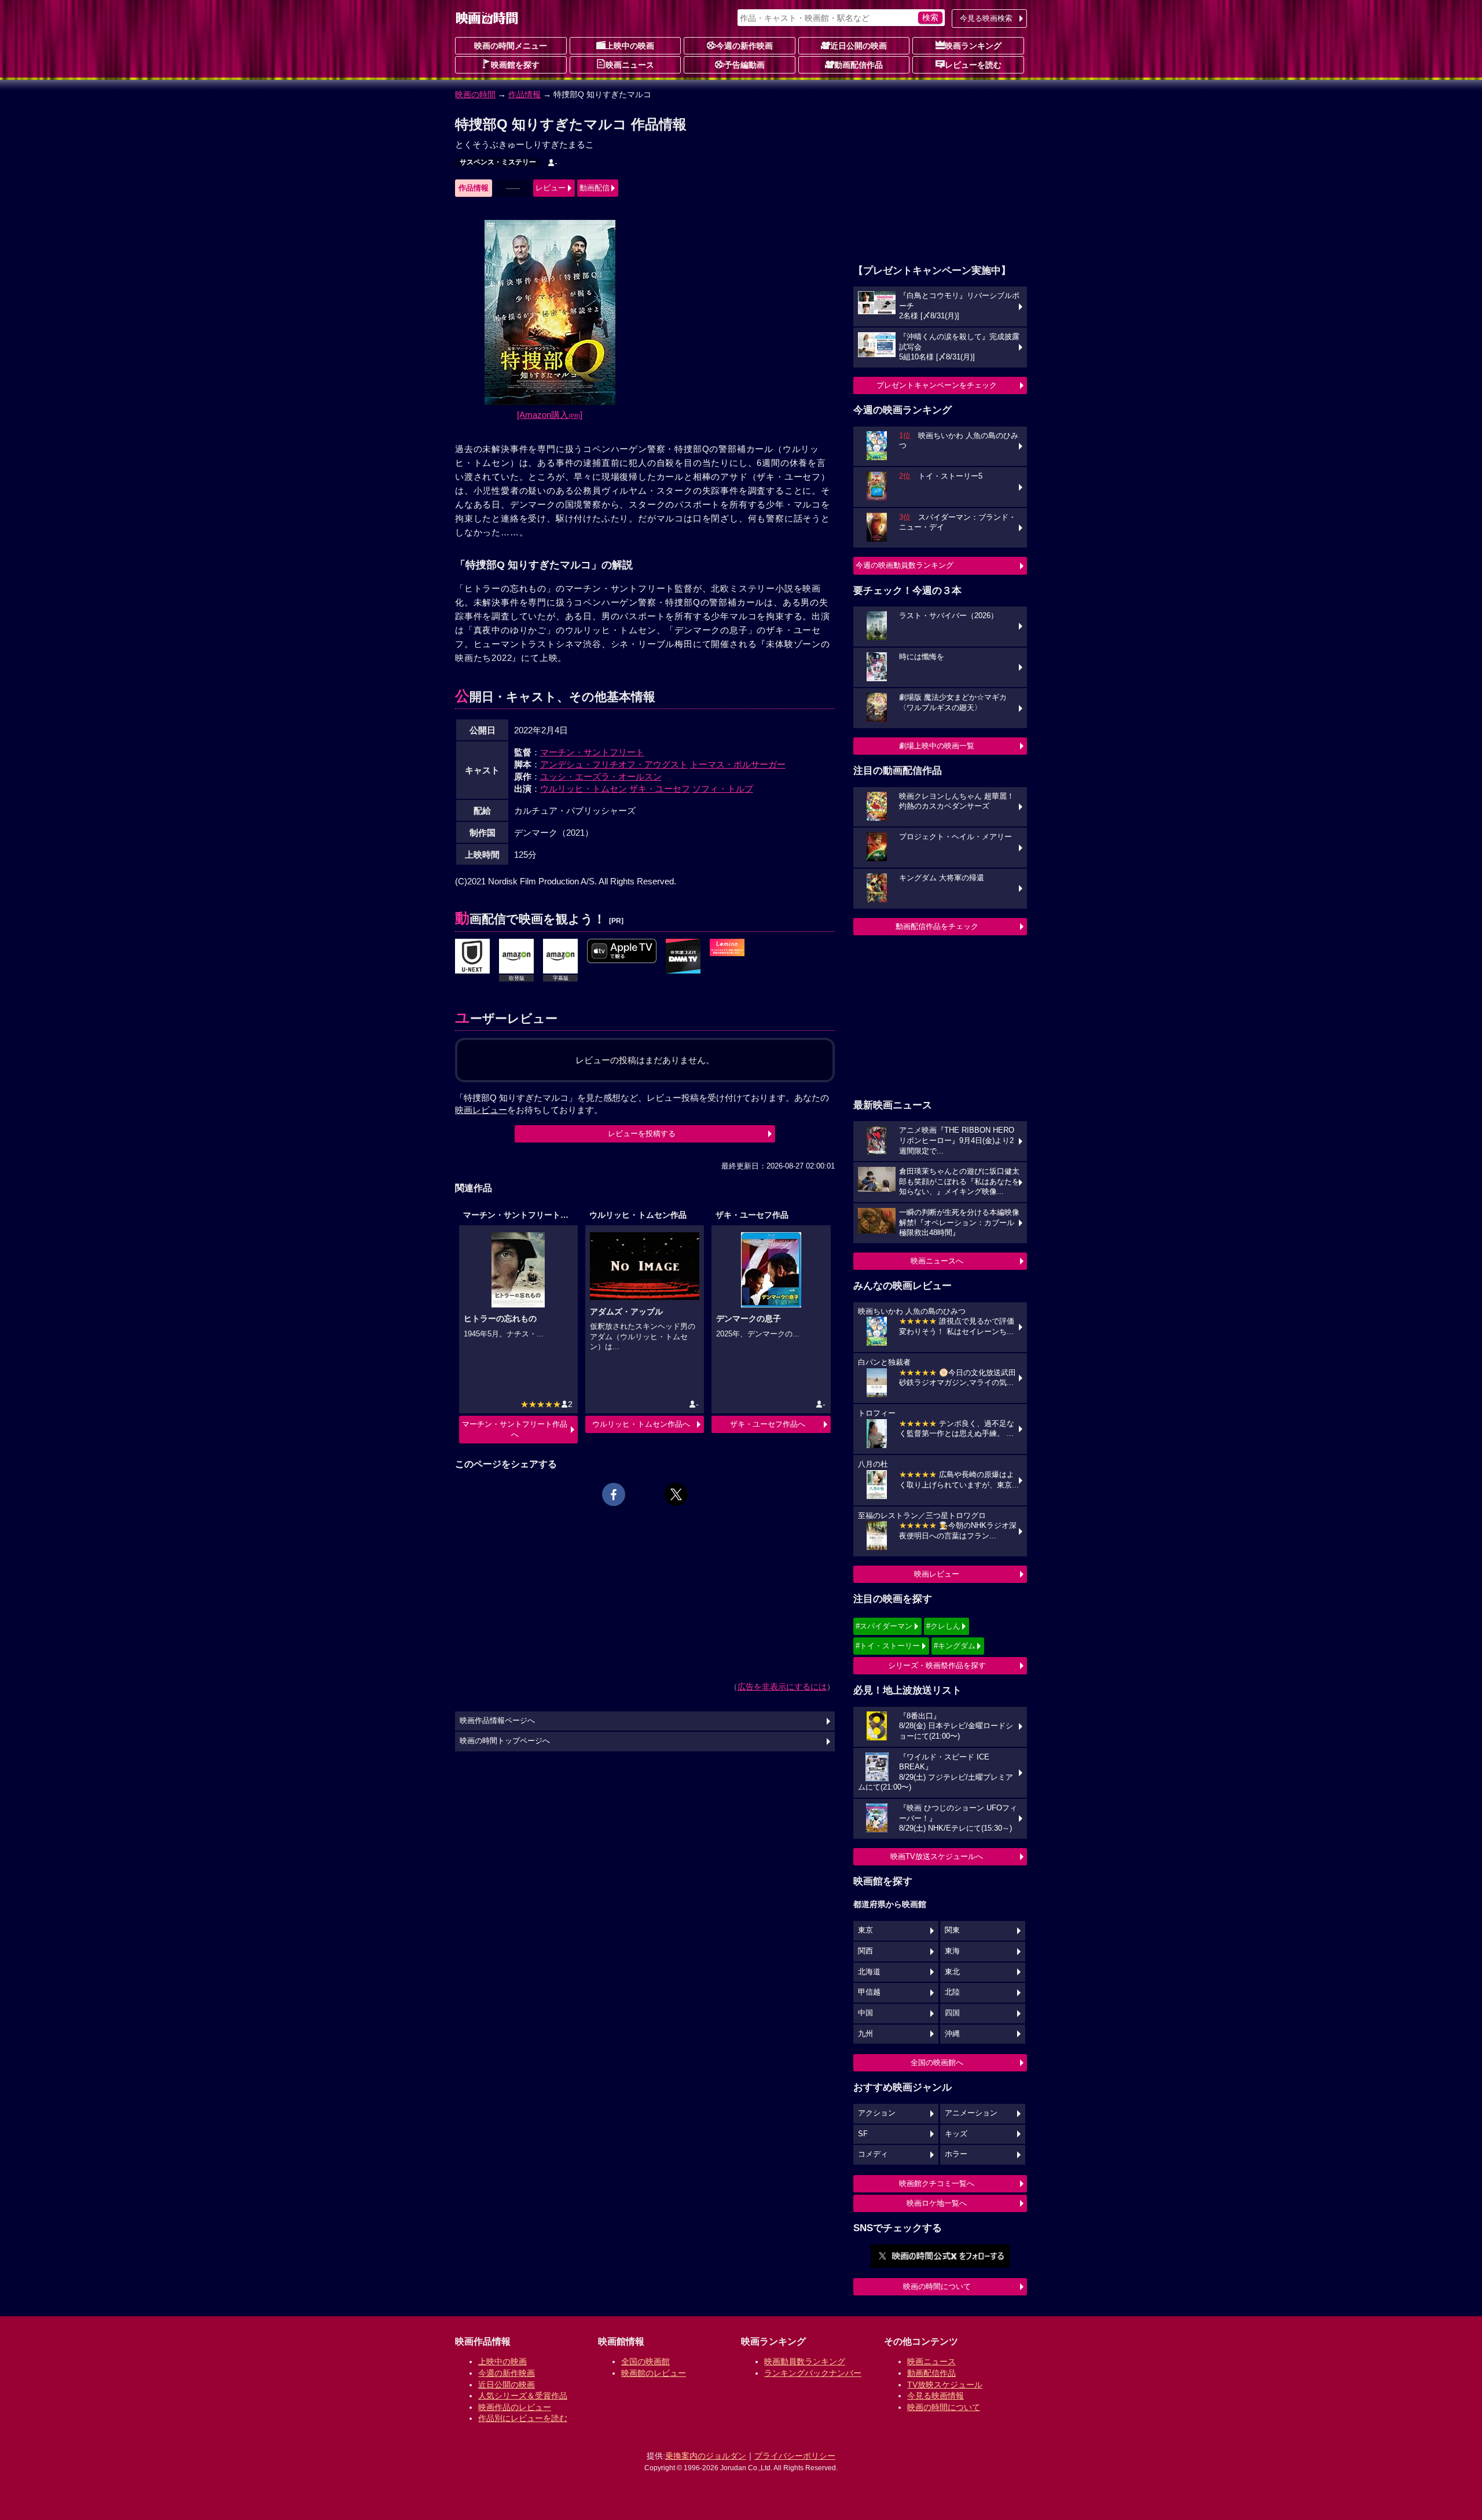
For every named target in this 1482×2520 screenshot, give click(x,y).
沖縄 (952, 2034)
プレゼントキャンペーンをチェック (937, 385)
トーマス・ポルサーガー (738, 764)
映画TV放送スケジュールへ (937, 1856)
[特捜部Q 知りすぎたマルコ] (683, 957)
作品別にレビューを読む (523, 2418)
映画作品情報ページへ (497, 1721)
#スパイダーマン (884, 1626)
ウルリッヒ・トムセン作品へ (641, 1424)
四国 (952, 2013)
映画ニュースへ (937, 1261)
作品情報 (524, 94)
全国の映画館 (645, 2361)
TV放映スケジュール (945, 2385)
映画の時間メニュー (511, 46)
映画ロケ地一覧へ (937, 2203)
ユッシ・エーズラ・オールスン (601, 776)
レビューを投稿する (642, 1134)
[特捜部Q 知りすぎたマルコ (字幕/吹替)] (622, 952)
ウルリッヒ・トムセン (584, 789)
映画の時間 (475, 94)
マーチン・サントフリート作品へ (515, 1429)
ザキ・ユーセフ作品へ (768, 1424)
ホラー (956, 2154)
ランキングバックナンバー (813, 2373)
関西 (865, 1951)
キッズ (956, 2134)
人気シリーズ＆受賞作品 (523, 2396)
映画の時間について (937, 2286)
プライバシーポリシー (795, 2456)
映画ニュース (630, 65)
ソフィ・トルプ (723, 789)
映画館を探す (515, 65)
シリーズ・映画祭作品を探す (937, 1665)
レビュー (551, 188)
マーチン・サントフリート (592, 752)
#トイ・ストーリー (888, 1646)
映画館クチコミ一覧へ (937, 2183)
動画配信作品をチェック (937, 926)
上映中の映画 (630, 46)
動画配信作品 (859, 65)
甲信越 (869, 1992)
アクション (877, 2113)
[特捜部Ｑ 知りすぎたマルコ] (472, 957)
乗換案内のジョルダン (706, 2456)
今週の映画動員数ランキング (905, 565)
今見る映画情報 (936, 2396)
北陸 (952, 1992)
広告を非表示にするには (782, 1687)
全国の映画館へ (937, 2062)
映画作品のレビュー (515, 2407)
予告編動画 (744, 65)
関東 (952, 1930)
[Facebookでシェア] (614, 1494)
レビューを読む (973, 65)
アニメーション (971, 2113)
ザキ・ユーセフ (660, 789)
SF (863, 2134)
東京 (865, 1930)
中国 (865, 2013)
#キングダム (955, 1646)
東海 (952, 1951)
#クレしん (943, 1626)
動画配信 (595, 188)
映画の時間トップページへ (505, 1741)
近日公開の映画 (859, 46)
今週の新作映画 (744, 46)
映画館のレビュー (654, 2373)
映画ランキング (973, 46)
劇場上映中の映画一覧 (937, 746)
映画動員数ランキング (805, 2361)
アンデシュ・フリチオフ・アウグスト (614, 764)
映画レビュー (937, 1574)
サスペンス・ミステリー (498, 162)
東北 (952, 1972)
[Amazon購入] (550, 415)
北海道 (869, 1972)
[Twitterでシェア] (676, 1494)
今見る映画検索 (986, 18)
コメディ (873, 2154)
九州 (865, 2034)
